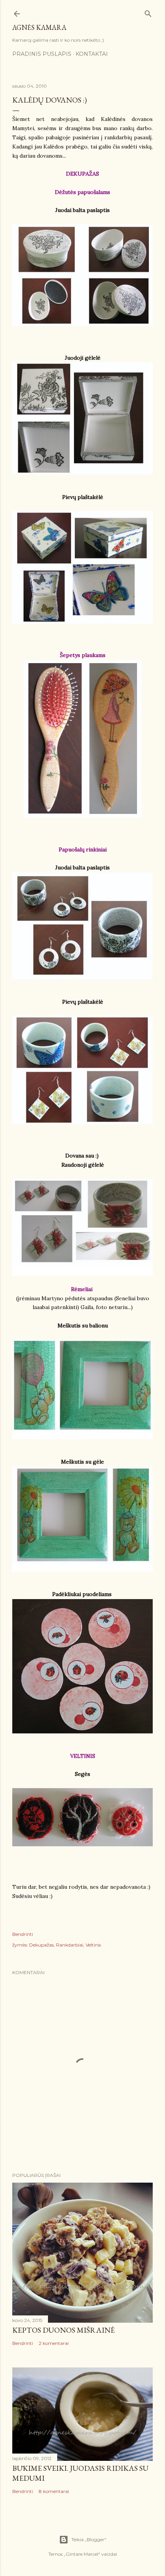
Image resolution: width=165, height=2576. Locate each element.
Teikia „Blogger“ (89, 2539)
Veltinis (93, 1945)
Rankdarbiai (70, 1945)
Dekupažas (41, 1945)
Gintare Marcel (82, 2554)
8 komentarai (54, 2491)
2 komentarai (54, 2343)
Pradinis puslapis (42, 54)
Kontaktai (92, 54)
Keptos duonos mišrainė (64, 2330)
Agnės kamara (39, 27)
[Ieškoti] (148, 12)
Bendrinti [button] (23, 1934)
